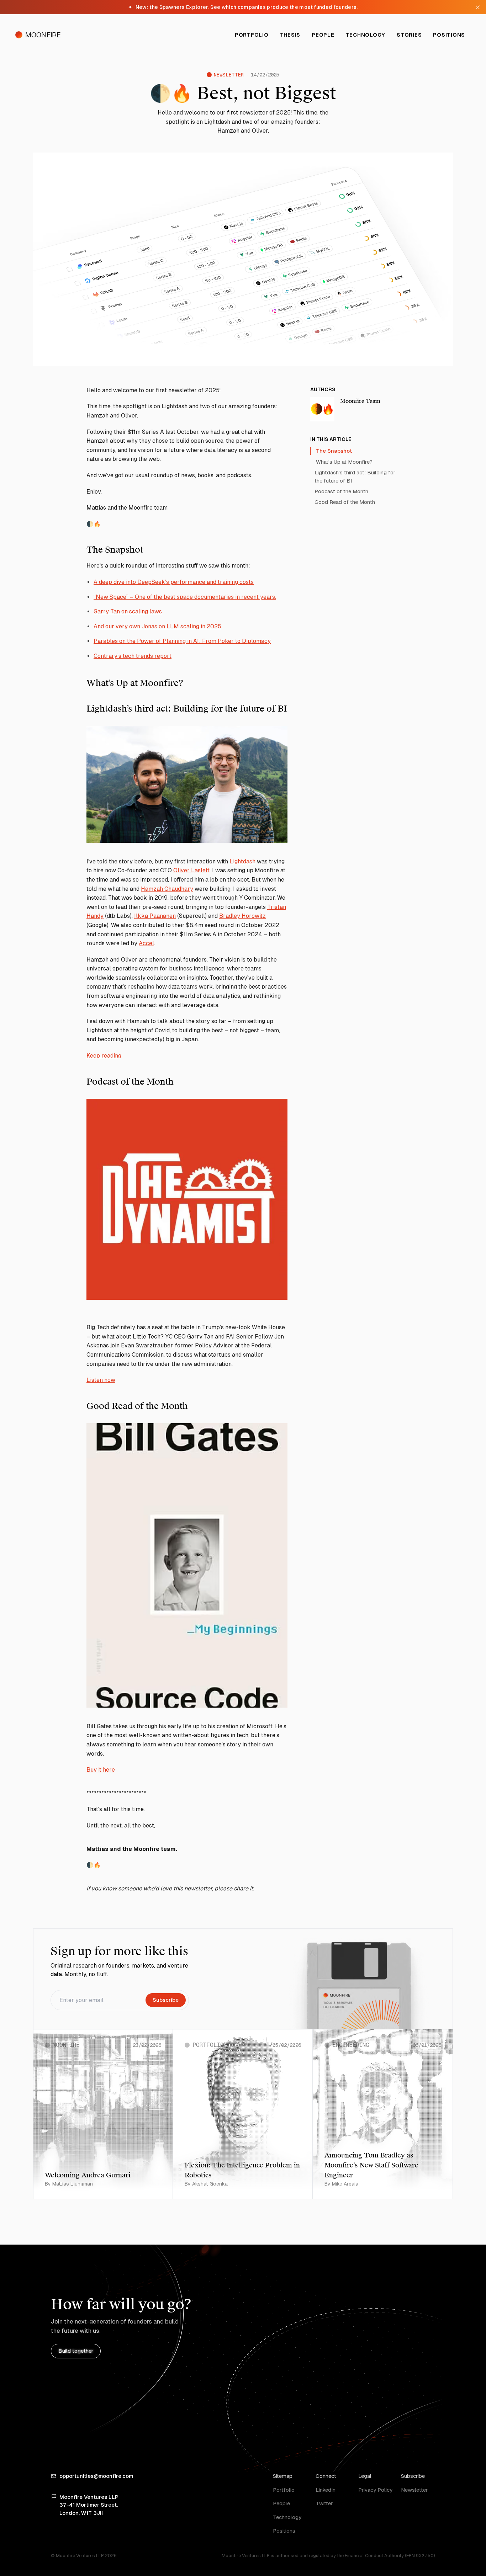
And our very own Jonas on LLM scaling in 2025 (157, 626)
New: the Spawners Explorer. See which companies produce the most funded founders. (243, 7)
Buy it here (101, 1770)
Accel (146, 943)
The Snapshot (334, 451)
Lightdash (242, 861)
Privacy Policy (375, 2490)
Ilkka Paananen (155, 916)
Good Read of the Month (345, 502)
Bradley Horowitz (242, 916)
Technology (366, 35)
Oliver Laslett (191, 870)
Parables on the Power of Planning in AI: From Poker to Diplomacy (182, 641)
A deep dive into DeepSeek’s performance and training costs (174, 582)
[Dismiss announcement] (477, 7)
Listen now (101, 1380)
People (323, 35)
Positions (449, 35)
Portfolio (252, 35)
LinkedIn (326, 2490)
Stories (409, 35)
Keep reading (104, 1056)
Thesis (290, 35)
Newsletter (414, 2490)
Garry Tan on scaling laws (128, 611)
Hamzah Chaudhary (167, 889)
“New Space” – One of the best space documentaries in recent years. (185, 597)
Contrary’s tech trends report (133, 656)
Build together (76, 2351)
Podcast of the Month (341, 491)
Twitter (324, 2503)
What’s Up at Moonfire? (344, 461)
